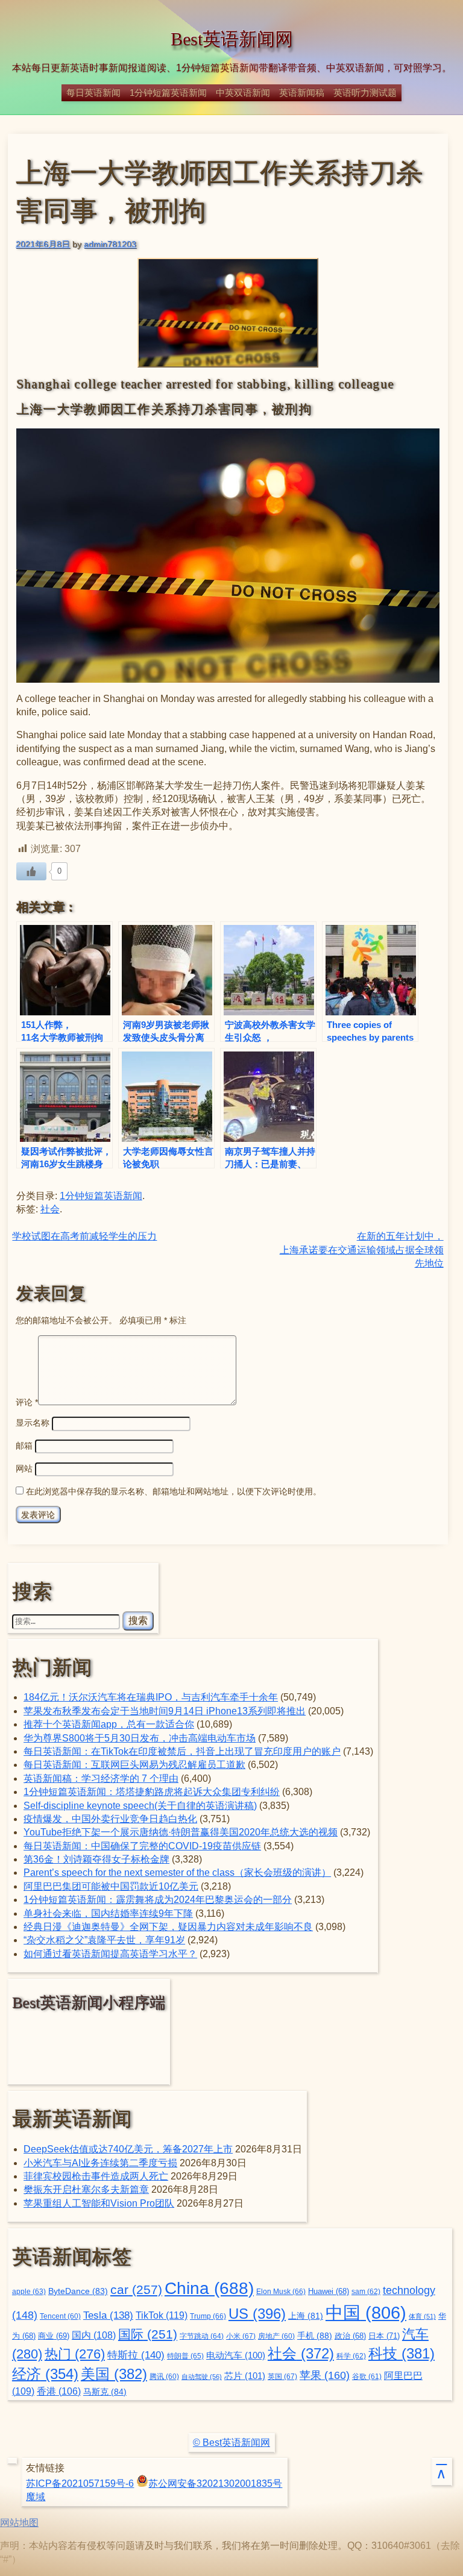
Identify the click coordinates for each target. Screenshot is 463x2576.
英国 (282, 2377)
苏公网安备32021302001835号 (215, 2484)
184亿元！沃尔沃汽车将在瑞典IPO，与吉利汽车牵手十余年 (151, 1697)
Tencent (60, 2316)
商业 (54, 2336)
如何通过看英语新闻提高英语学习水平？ (110, 1954)
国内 (94, 2335)
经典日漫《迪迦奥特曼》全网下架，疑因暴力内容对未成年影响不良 (168, 1927)
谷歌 (367, 2376)
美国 (114, 2374)
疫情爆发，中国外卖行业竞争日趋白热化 (110, 1819)
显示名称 (33, 1423)
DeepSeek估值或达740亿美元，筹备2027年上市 (128, 2149)
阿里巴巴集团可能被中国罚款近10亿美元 (111, 1886)
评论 (27, 1402)
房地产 (276, 2336)
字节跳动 (202, 2336)
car (136, 2290)
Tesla (108, 2315)
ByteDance (78, 2291)
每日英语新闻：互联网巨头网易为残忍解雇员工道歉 (134, 1765)
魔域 (36, 2497)
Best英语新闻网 (232, 39)
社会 (50, 1209)
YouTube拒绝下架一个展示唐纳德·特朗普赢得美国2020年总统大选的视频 (181, 1832)
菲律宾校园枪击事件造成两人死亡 (96, 2176)
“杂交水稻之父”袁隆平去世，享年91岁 (104, 1940)
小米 (241, 2336)
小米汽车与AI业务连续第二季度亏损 (100, 2163)
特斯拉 (136, 2355)
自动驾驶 (202, 2377)
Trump (208, 2316)
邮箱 (24, 1446)
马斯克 (105, 2392)
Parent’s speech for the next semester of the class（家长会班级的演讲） (177, 1872)
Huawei (329, 2292)
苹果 (325, 2375)
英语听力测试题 (365, 92)
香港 (59, 2391)
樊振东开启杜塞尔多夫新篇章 (86, 2189)
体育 (422, 2316)
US (257, 2314)
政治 (350, 2336)
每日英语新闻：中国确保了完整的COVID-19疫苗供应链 (142, 1846)
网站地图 (19, 2523)
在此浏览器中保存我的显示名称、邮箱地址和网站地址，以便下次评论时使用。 (174, 1491)
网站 (24, 1468)
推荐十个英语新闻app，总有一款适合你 (109, 1724)
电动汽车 (236, 2355)
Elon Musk (281, 2292)
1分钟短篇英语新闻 (168, 92)
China (209, 2288)
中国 (366, 2312)
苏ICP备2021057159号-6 (80, 2484)
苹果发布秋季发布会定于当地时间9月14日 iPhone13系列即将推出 (165, 1711)
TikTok (162, 2315)
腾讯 (164, 2376)
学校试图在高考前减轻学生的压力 (84, 1236)
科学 (351, 2356)
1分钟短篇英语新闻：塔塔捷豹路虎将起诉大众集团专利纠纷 (152, 1792)
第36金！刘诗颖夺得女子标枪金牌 (96, 1859)
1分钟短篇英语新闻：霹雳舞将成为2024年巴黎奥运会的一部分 (158, 1900)
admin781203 (110, 244)
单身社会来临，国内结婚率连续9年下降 (108, 1913)
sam (366, 2292)
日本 (384, 2336)
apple (29, 2292)
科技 (402, 2353)
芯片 (245, 2376)
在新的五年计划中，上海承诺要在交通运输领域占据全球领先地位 (362, 1250)
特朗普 (185, 2356)
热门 (75, 2354)
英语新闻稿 (302, 92)
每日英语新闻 (93, 92)
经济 (45, 2374)
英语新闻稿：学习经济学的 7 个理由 (101, 1778)
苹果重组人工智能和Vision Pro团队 (99, 2203)
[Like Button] (31, 871)
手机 (315, 2336)
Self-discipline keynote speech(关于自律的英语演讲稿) (140, 1806)
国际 (148, 2334)
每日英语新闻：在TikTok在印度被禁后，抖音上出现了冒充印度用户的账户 (182, 1751)
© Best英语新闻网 (231, 2443)
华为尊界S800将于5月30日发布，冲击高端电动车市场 (140, 1738)
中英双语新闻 (243, 92)
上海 (306, 2316)
